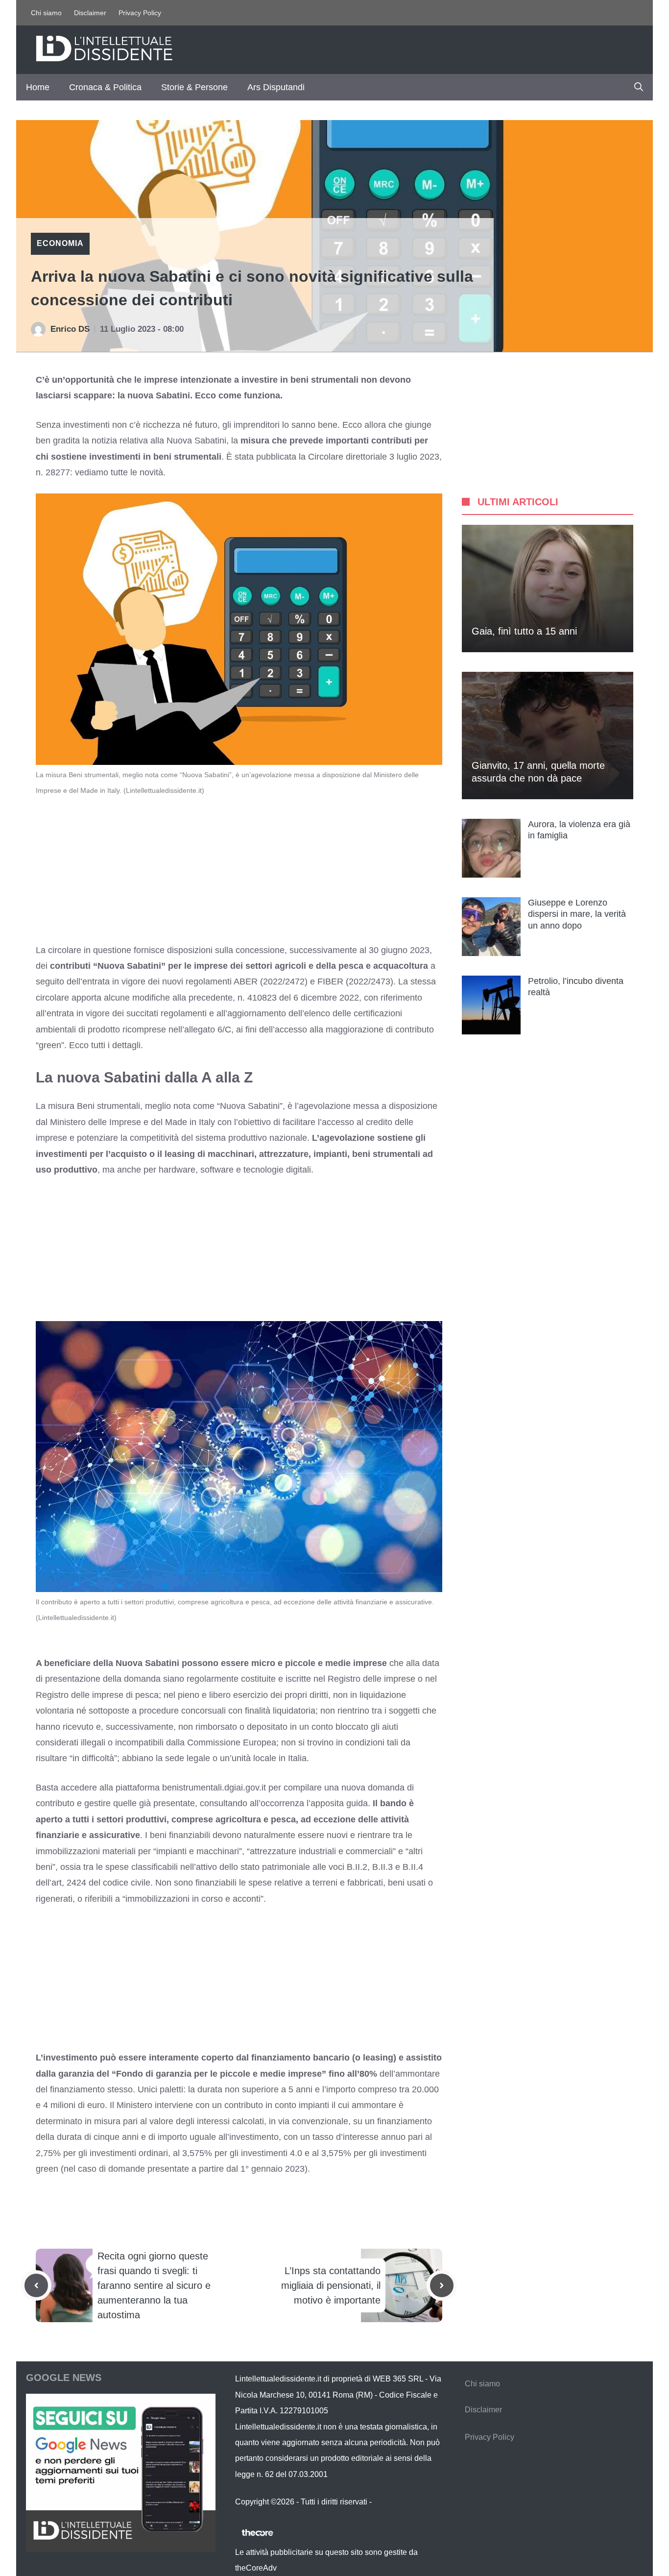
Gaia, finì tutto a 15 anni (524, 631)
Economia (60, 243)
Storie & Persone (194, 87)
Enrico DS (70, 329)
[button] (639, 87)
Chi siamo (46, 13)
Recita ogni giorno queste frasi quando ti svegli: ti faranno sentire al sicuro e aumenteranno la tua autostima (154, 2285)
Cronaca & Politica (105, 87)
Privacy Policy (140, 13)
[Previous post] (36, 2285)
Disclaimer (90, 13)
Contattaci (391, 2502)
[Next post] (442, 2285)
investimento (254, 2137)
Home (38, 87)
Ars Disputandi (276, 87)
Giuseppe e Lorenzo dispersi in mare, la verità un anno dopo (577, 914)
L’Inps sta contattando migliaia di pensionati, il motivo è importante (331, 2285)
